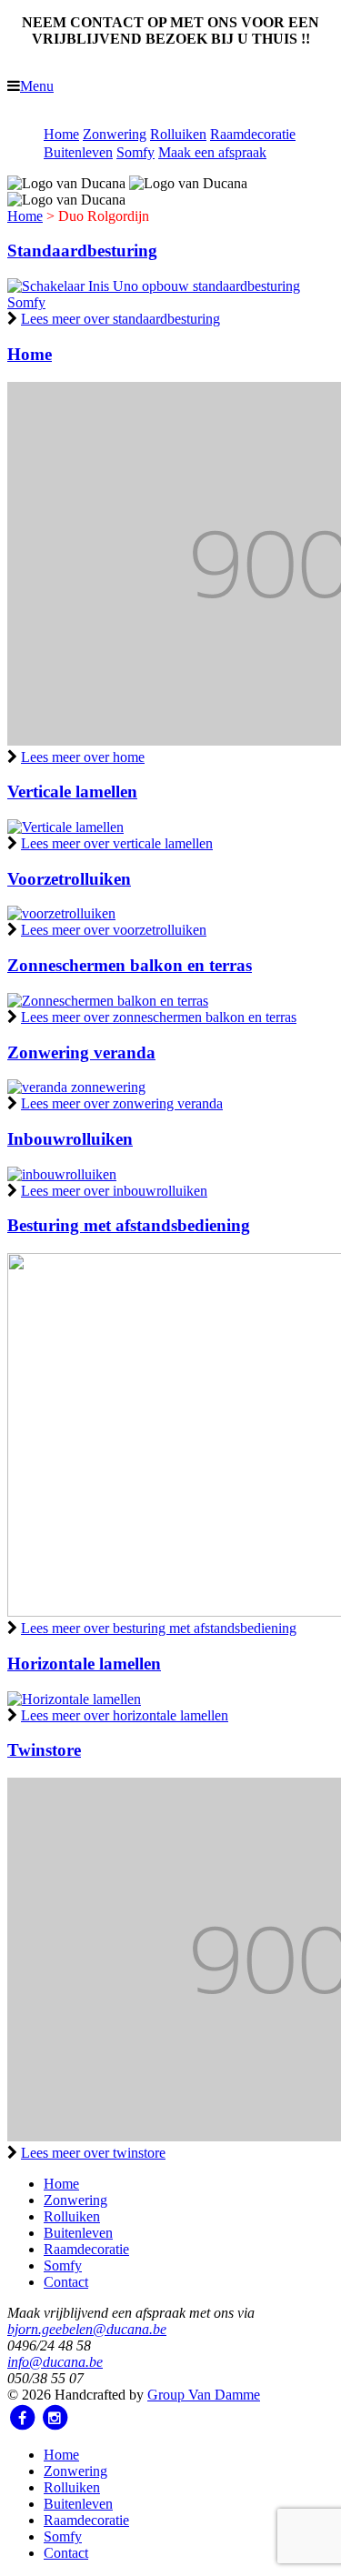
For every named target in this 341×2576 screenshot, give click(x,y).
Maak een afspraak (212, 152)
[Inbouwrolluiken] (62, 1174)
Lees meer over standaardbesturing (120, 319)
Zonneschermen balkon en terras (130, 965)
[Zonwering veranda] (76, 1087)
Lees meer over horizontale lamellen (125, 1715)
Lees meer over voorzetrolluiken (114, 930)
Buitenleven (78, 152)
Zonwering (115, 134)
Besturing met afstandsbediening (129, 1225)
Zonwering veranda (81, 1052)
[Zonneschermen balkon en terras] (108, 1001)
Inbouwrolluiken (70, 1139)
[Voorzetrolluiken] (61, 913)
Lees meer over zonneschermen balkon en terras (159, 1017)
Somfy (135, 152)
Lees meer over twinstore (93, 2153)
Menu (37, 86)
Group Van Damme (204, 2395)
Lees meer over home (83, 757)
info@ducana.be (55, 2362)
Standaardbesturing (82, 251)
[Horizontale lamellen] (74, 1699)
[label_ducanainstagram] (55, 2418)
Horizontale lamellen (84, 1664)
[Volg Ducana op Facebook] (22, 2418)
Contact (66, 2282)
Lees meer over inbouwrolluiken (114, 1191)
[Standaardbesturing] (170, 302)
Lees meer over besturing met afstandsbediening (159, 1628)
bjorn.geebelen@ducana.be (87, 2329)
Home (61, 134)
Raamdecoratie (253, 134)
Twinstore (44, 1750)
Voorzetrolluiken (69, 879)
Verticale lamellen (72, 792)
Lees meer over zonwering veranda (122, 1103)
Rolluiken (178, 134)
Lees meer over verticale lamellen (117, 843)
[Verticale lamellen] (65, 827)
